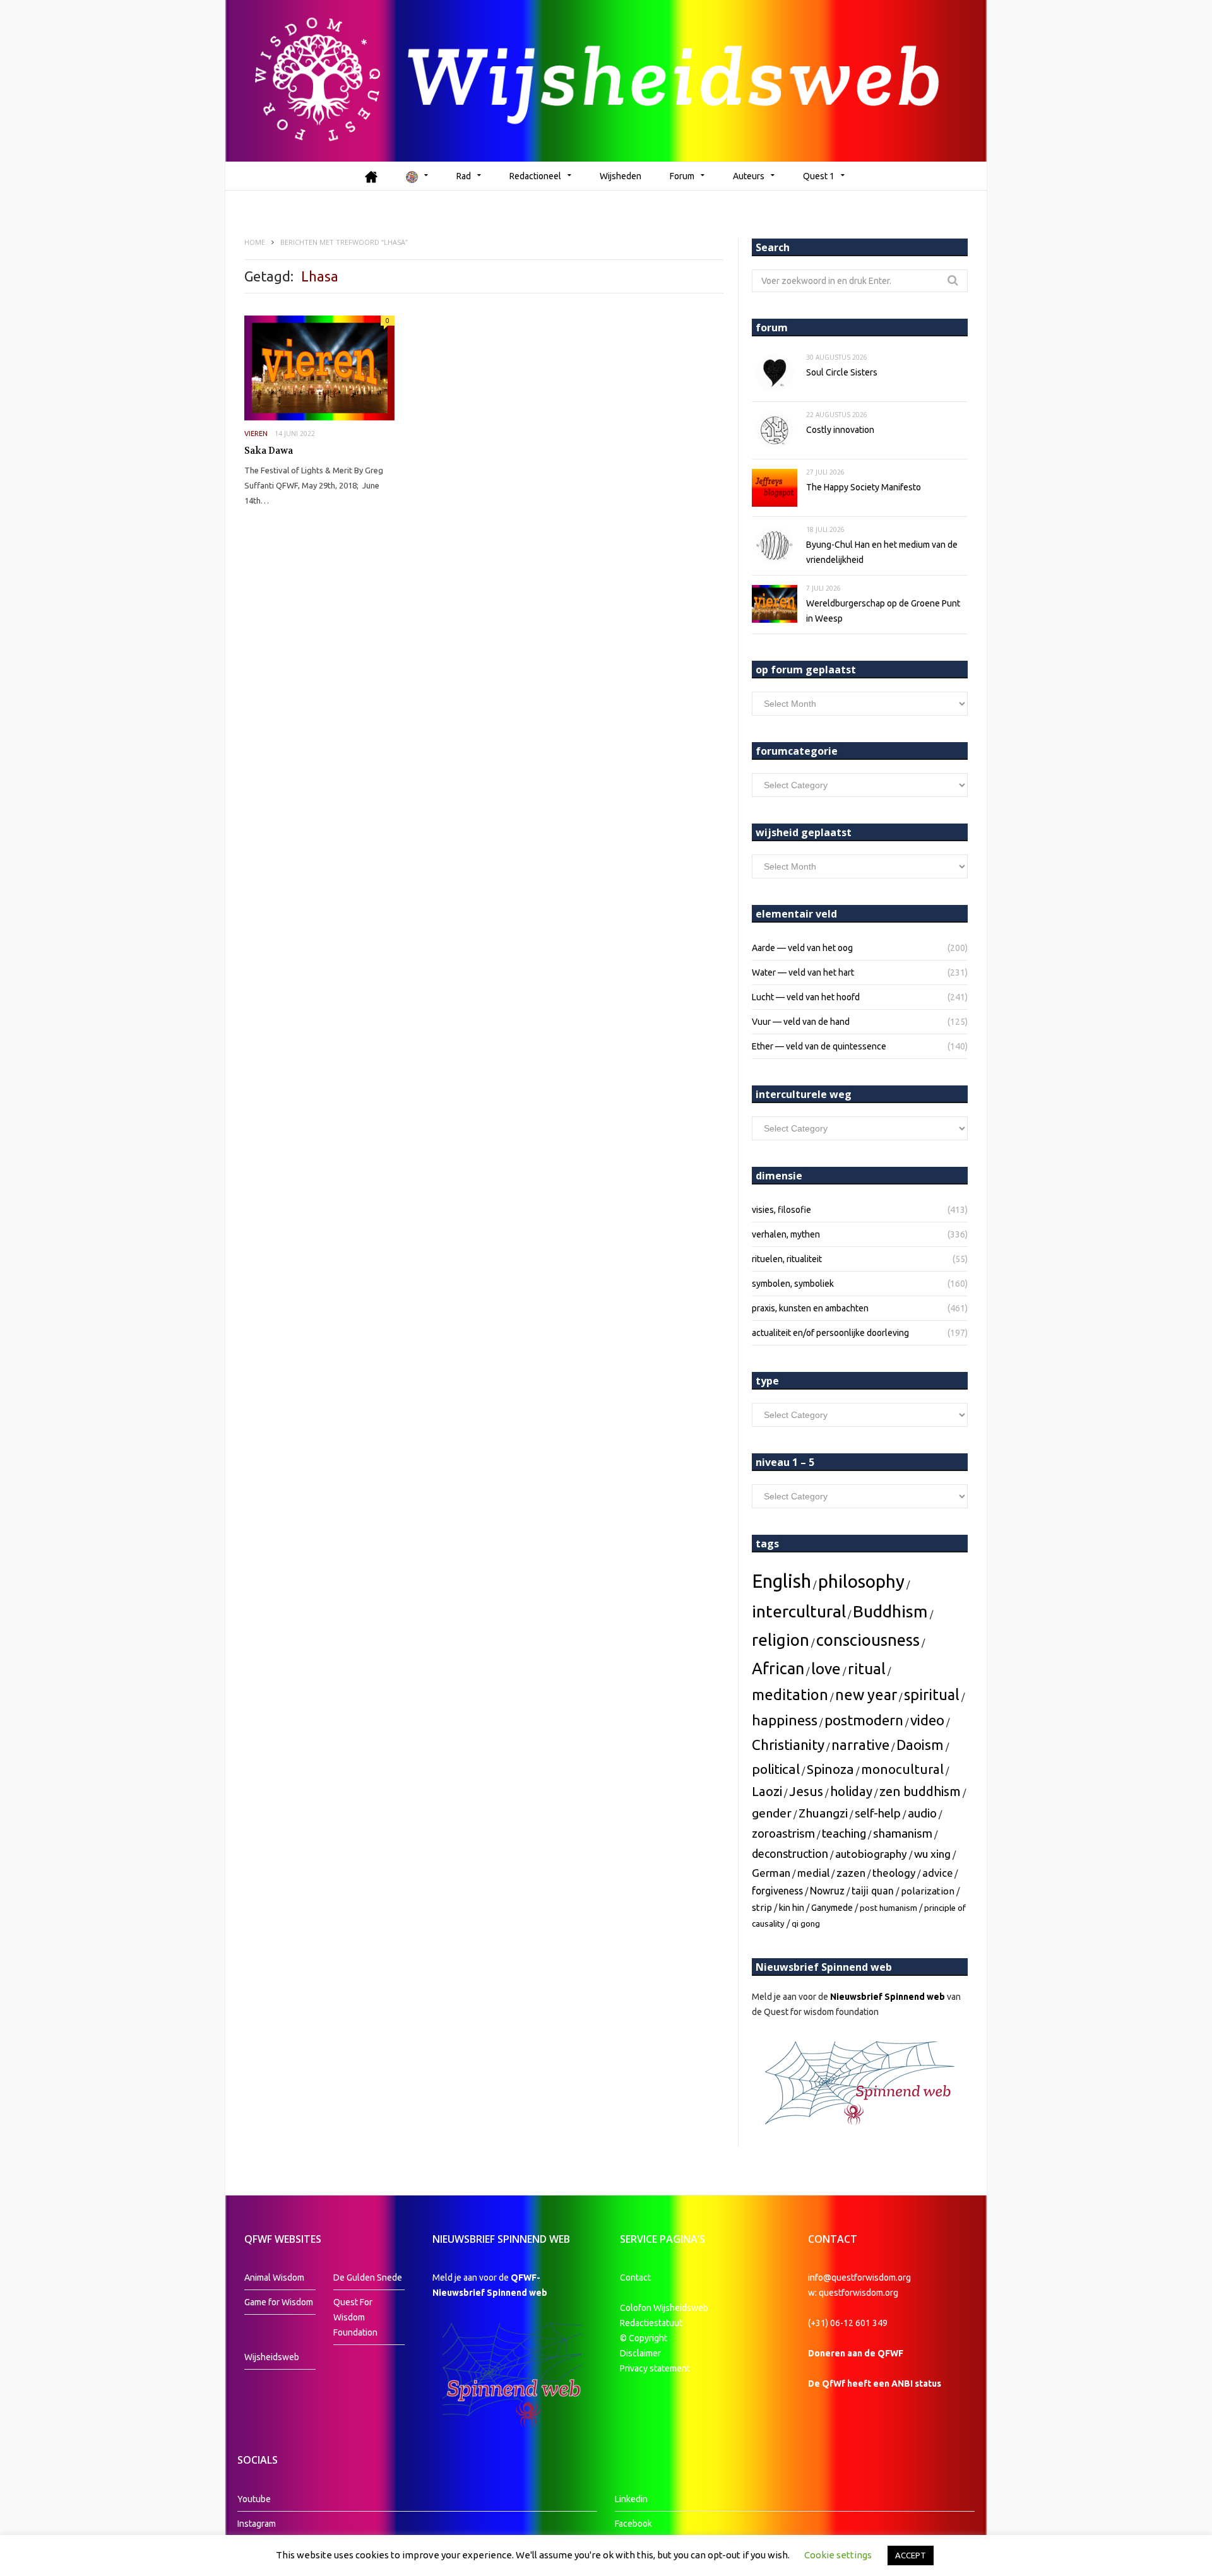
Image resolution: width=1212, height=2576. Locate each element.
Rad (464, 176)
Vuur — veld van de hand (801, 1022)
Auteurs (749, 176)
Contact (635, 2278)
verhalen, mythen (786, 1234)
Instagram (257, 2524)
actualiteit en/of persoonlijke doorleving (830, 1333)
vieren (256, 434)
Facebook (633, 2524)
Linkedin (631, 2499)
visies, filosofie (781, 1210)
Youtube (254, 2499)
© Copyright (644, 2338)
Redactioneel (535, 176)
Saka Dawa (269, 451)
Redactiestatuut (652, 2323)
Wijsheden (621, 176)
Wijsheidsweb (272, 2357)
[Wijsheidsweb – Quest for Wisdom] (606, 81)
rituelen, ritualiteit (787, 1259)
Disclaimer (640, 2353)
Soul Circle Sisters (842, 372)
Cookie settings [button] (838, 2555)
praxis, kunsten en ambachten (810, 1308)
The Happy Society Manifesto (864, 487)
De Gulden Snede (368, 2278)
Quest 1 (819, 176)
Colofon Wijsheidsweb (664, 2308)
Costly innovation (840, 430)
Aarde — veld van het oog (802, 948)
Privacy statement (655, 2368)
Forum (682, 176)
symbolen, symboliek (793, 1284)
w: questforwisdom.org (853, 2293)
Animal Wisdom (274, 2278)
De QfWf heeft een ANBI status (875, 2384)
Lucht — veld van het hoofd (806, 997)
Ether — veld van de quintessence (819, 1046)
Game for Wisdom (279, 2302)
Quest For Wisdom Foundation (355, 2317)
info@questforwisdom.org (859, 2278)
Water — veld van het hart (803, 972)
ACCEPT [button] (911, 2555)
